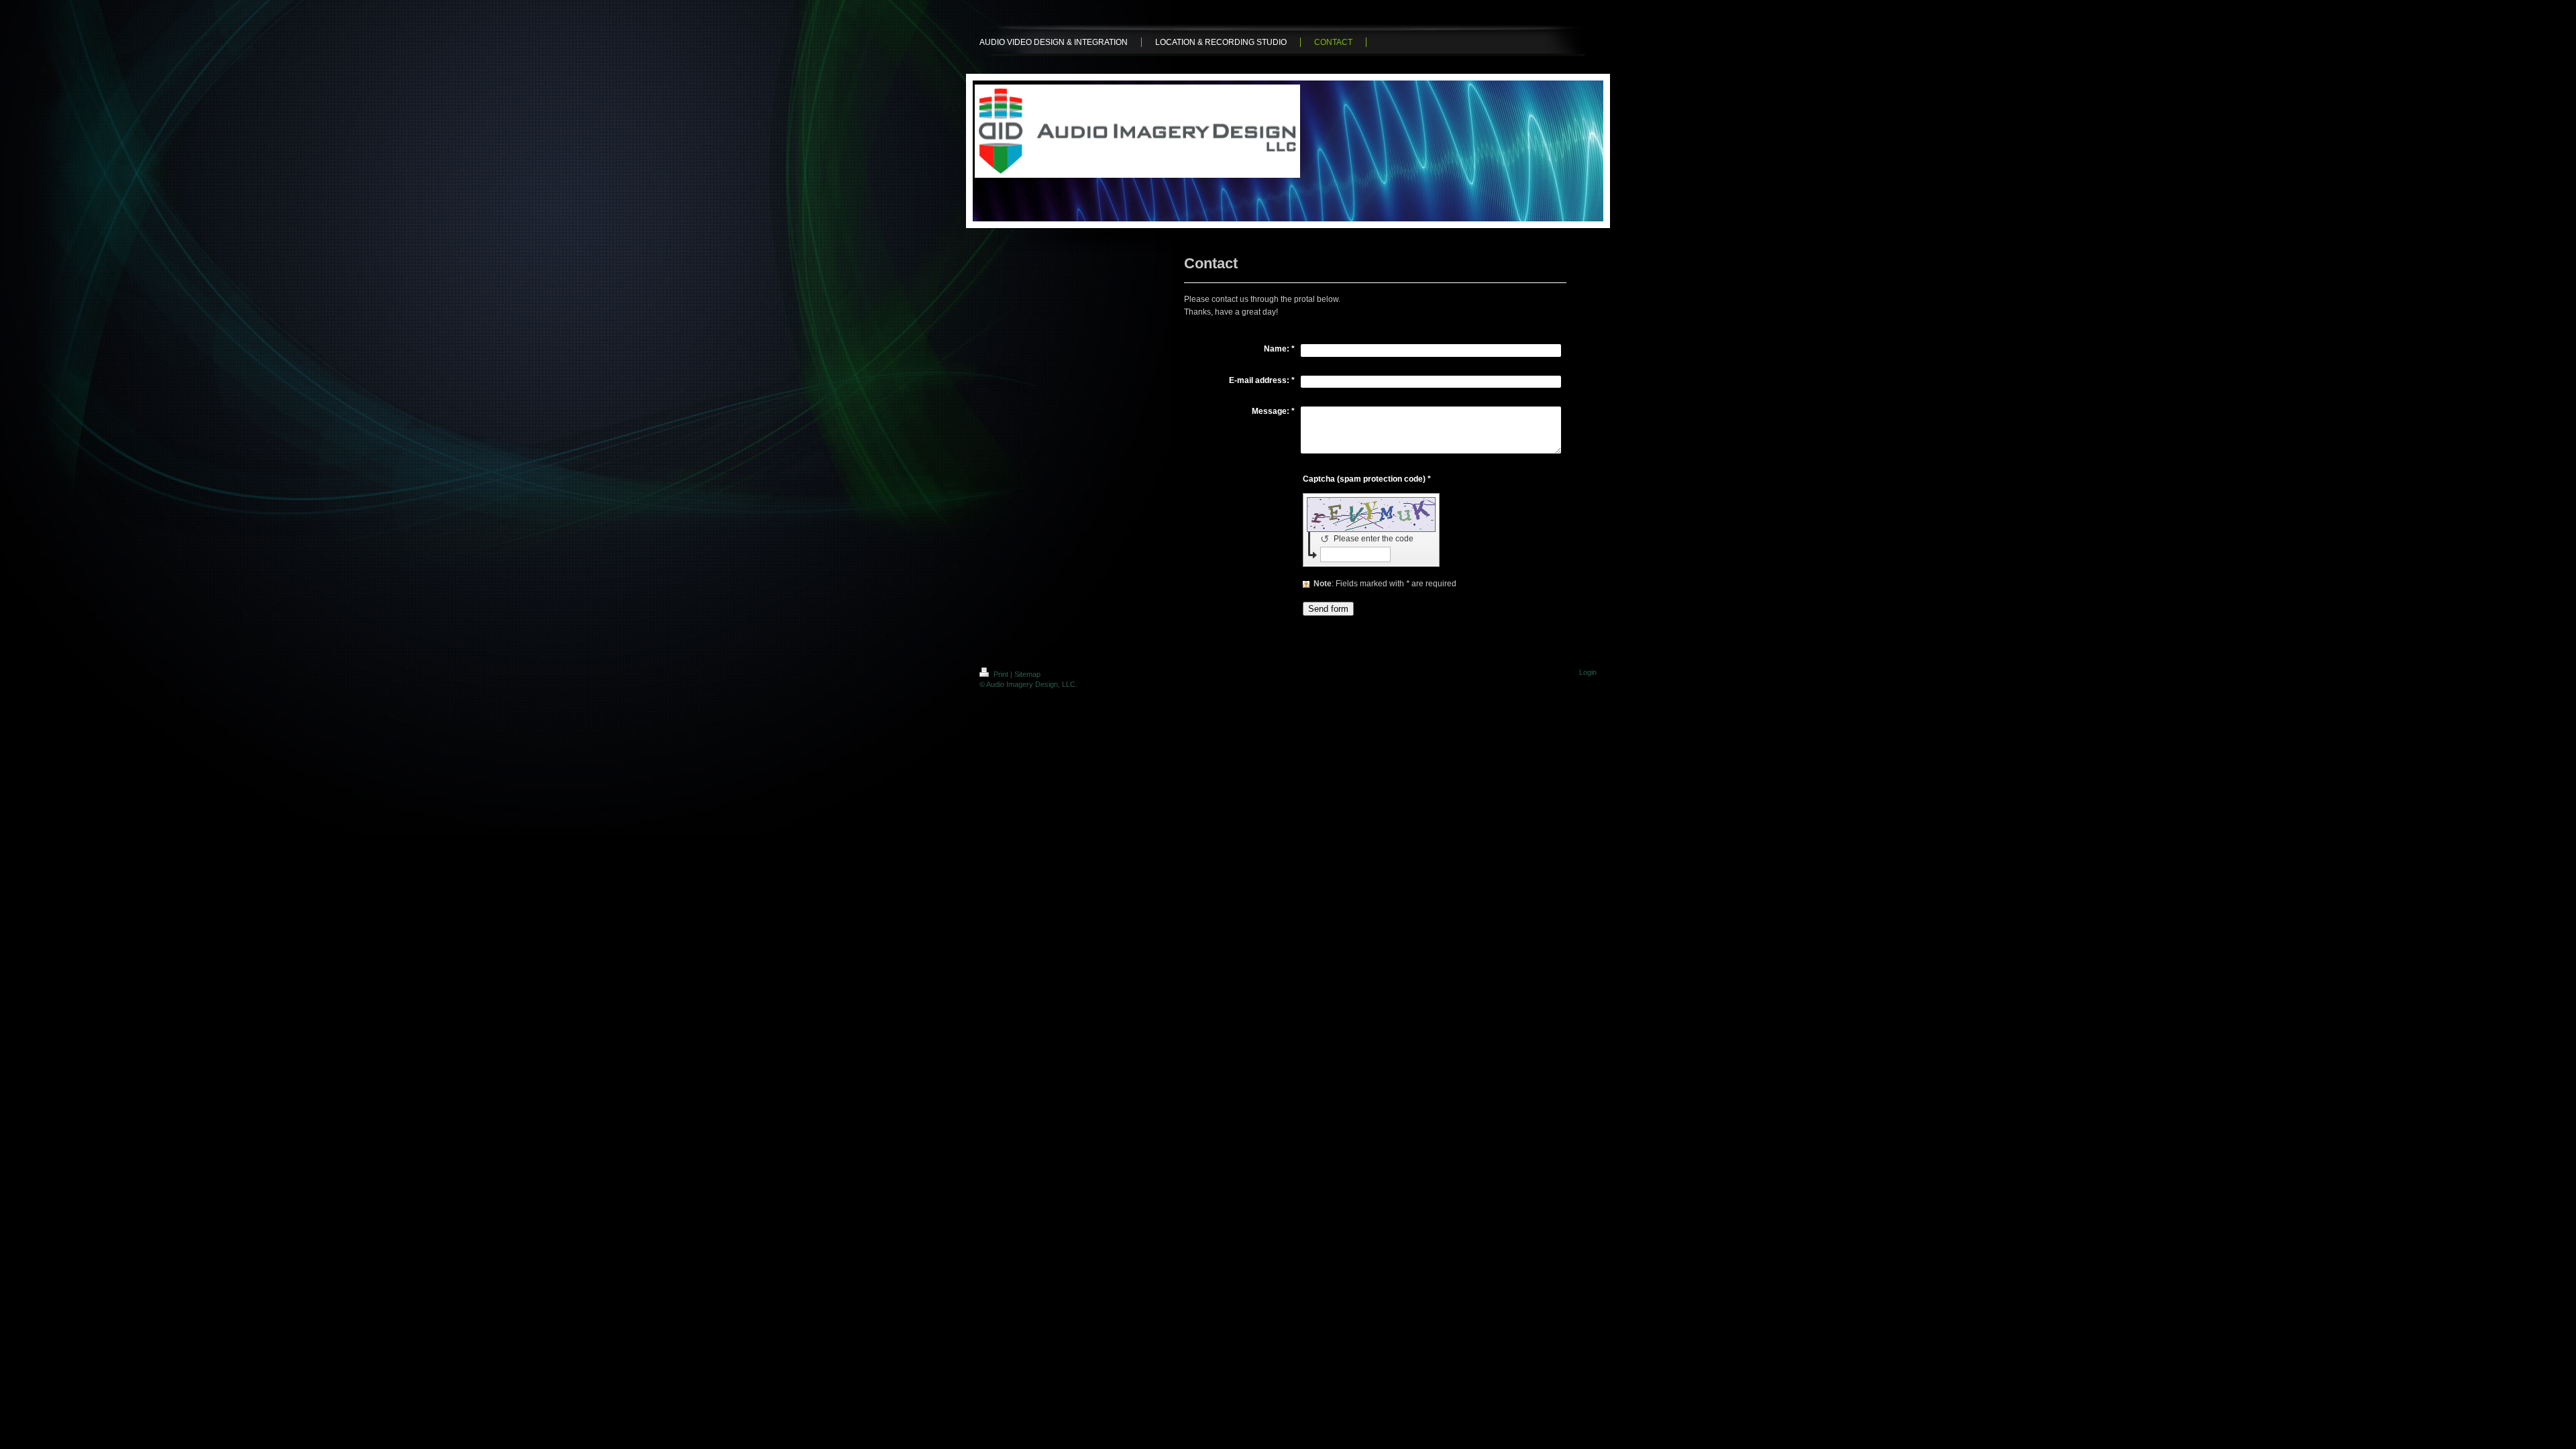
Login (1588, 672)
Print (1001, 674)
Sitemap (1027, 674)
